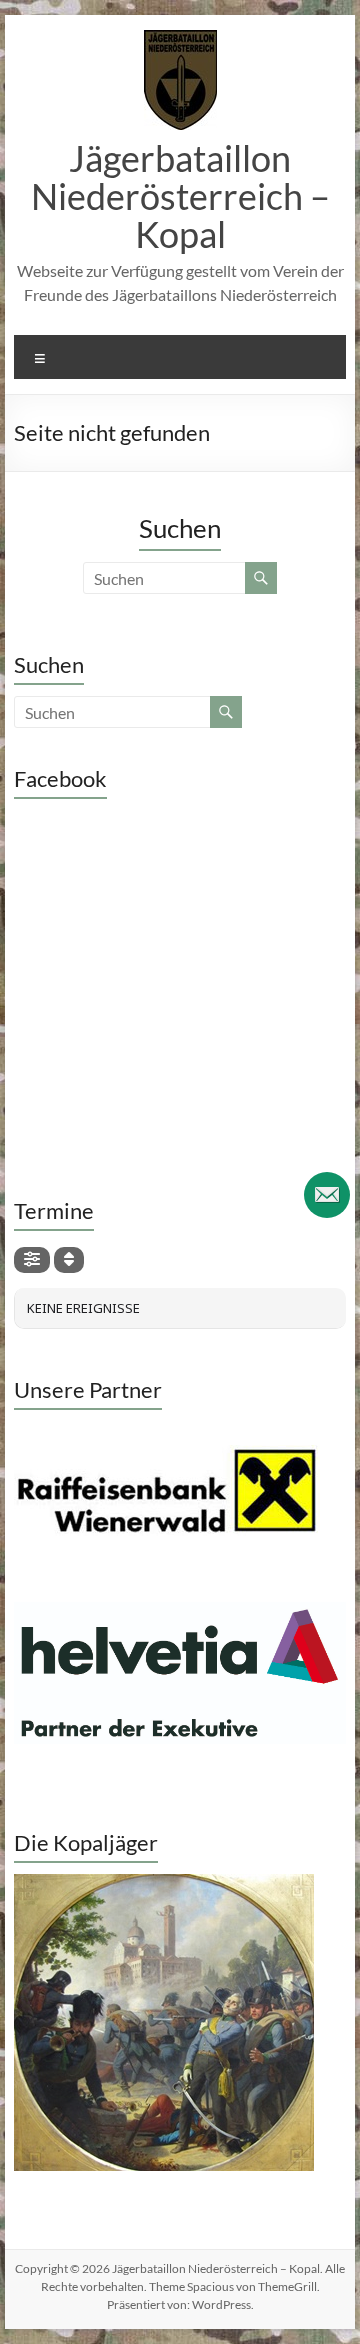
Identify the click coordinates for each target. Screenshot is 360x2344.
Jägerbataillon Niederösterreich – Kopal (180, 196)
